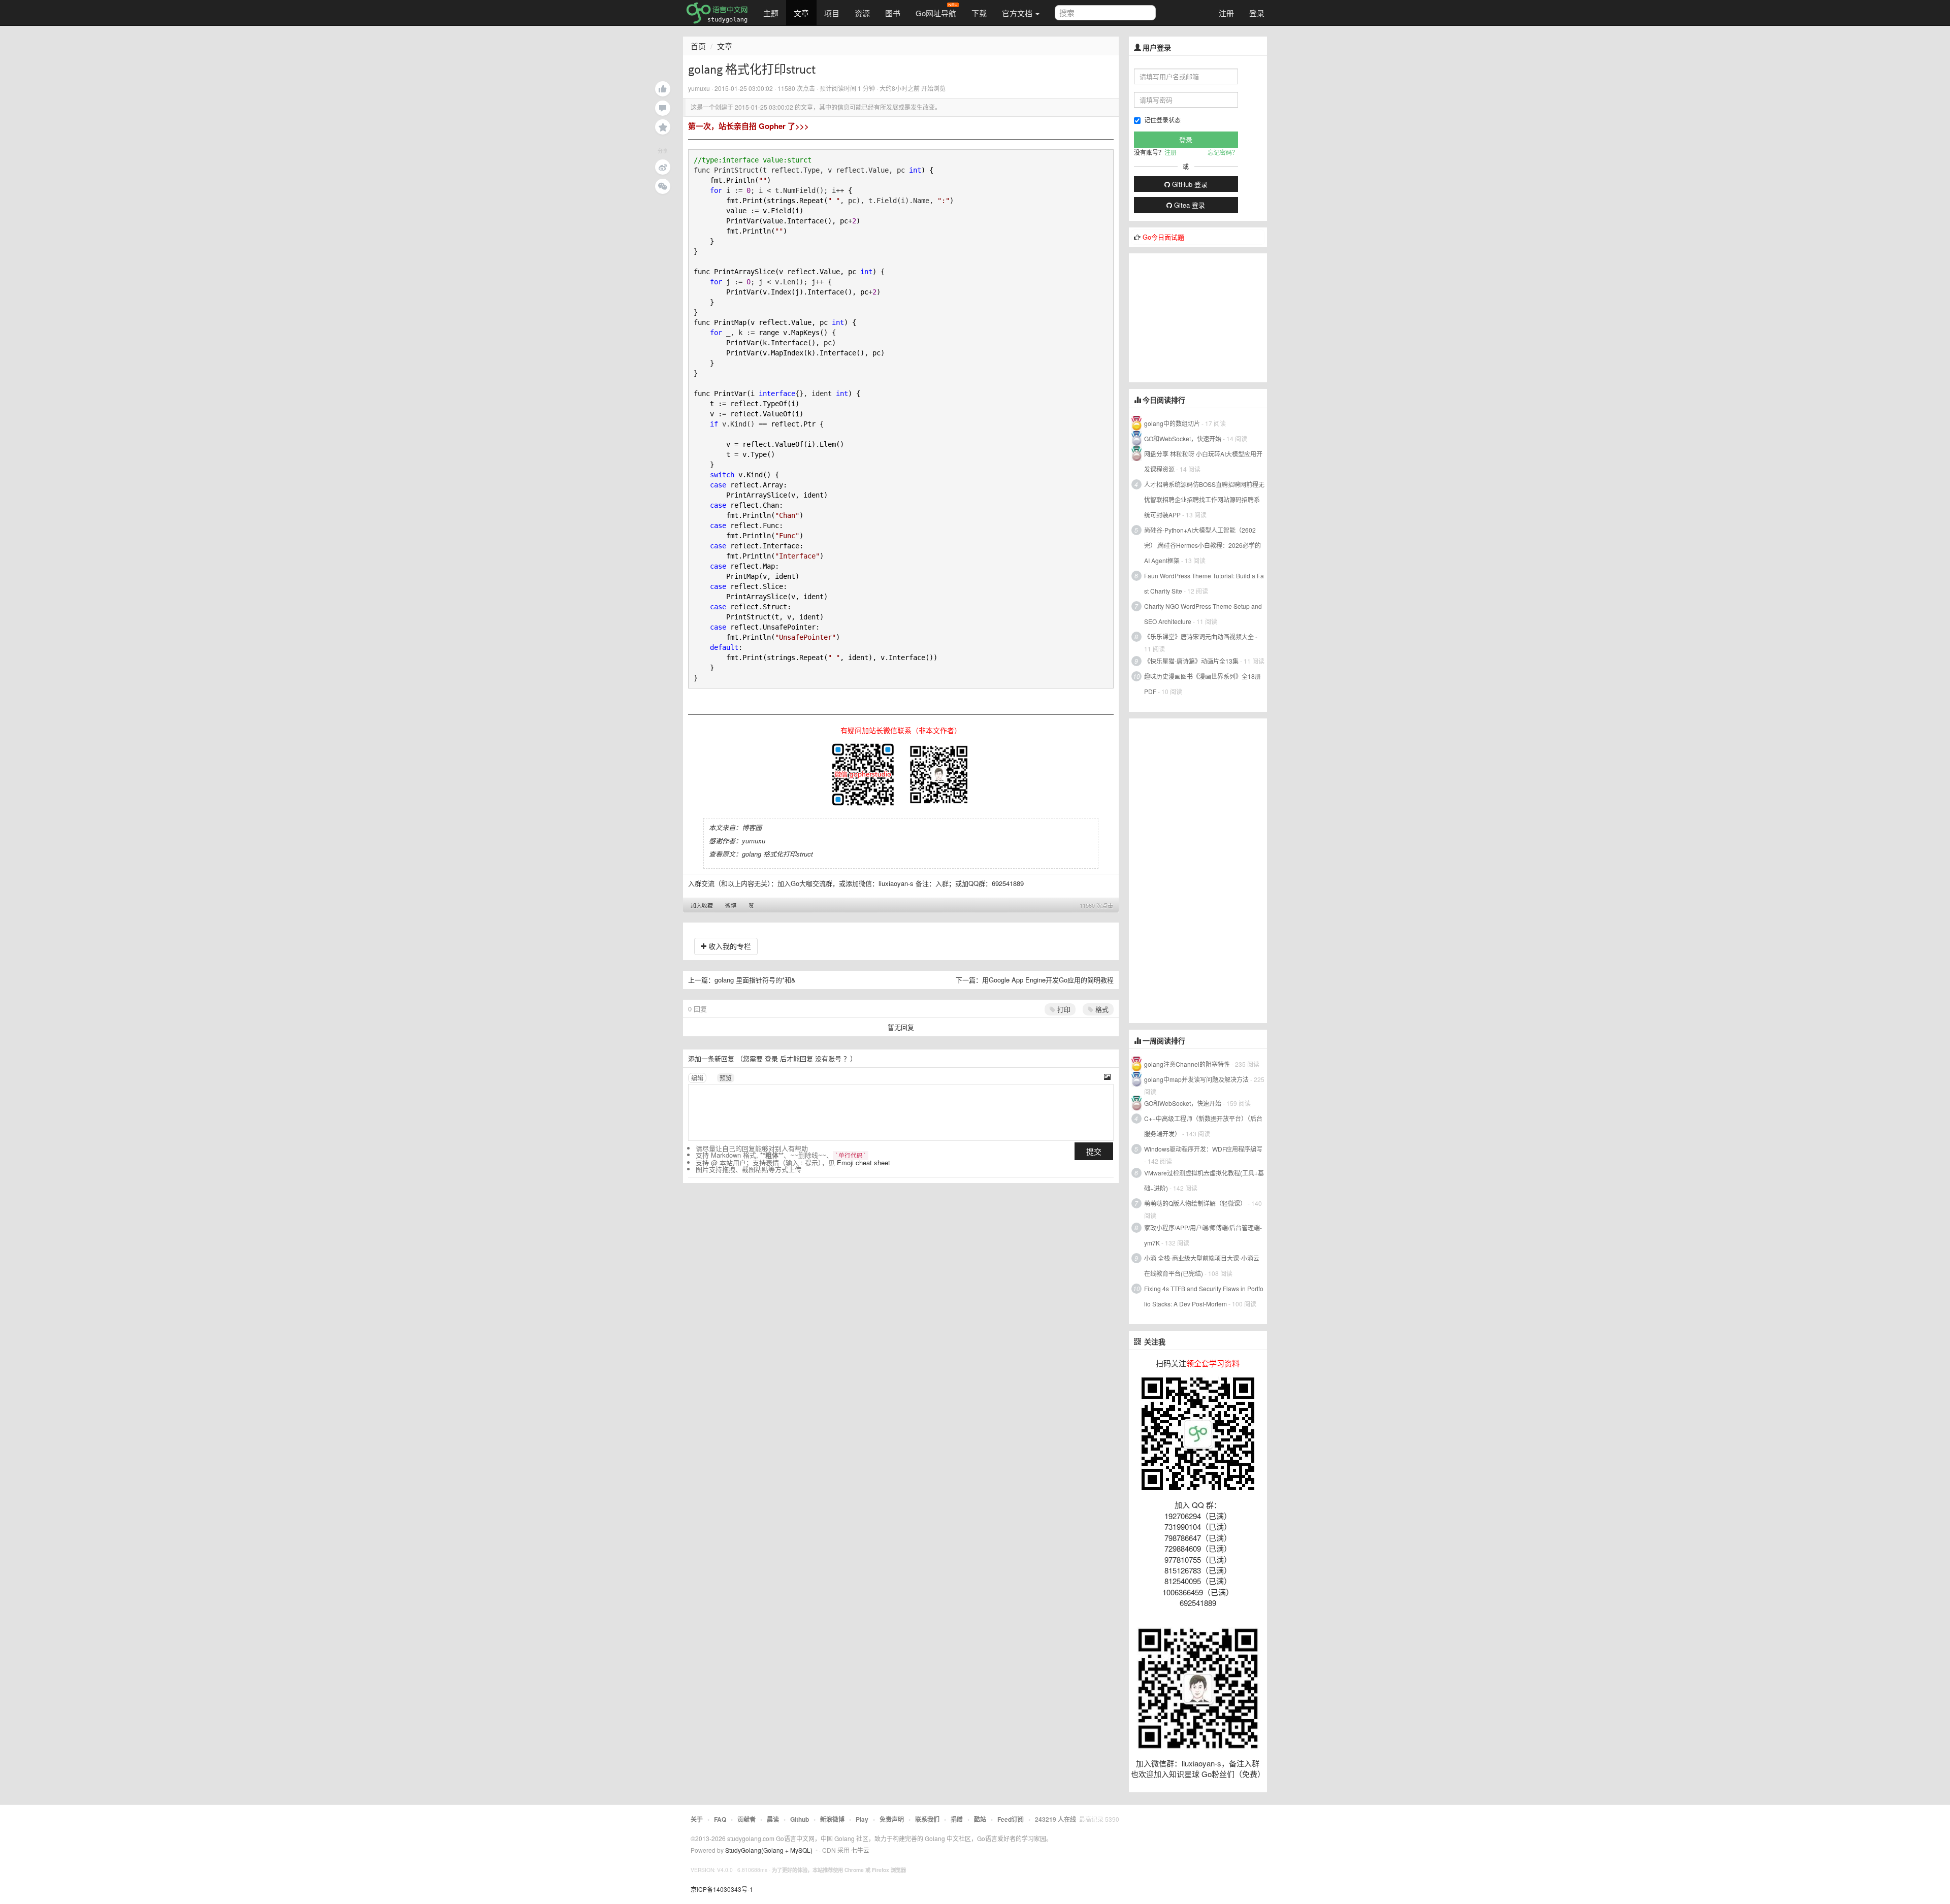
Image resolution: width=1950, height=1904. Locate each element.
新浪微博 (832, 1819)
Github (800, 1819)
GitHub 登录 (1189, 184)
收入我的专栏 (729, 946)
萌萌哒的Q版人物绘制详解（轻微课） (1195, 1203)
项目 (832, 13)
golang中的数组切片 (1172, 423)
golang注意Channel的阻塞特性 (1187, 1064)
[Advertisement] (1205, 317)
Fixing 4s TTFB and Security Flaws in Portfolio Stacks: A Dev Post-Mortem (1204, 1296)
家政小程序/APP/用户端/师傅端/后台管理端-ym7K (1203, 1235)
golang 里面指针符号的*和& (755, 980)
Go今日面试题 (1163, 237)
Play (862, 1819)
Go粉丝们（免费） (1233, 1774)
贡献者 (746, 1819)
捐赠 (957, 1819)
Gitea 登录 (1189, 205)
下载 (979, 13)
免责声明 (892, 1819)
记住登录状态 (1162, 120)
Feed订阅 (1011, 1819)
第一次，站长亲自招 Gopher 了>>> (749, 126)
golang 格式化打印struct (777, 854)
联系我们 (927, 1819)
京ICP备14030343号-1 (722, 1889)
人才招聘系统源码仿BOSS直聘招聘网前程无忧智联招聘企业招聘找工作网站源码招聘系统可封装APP (1204, 499)
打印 (1063, 1009)
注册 (1226, 13)
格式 (1101, 1009)
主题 (771, 13)
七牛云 (860, 1850)
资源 (862, 13)
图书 (893, 13)
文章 (801, 13)
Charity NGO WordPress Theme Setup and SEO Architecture (1203, 614)
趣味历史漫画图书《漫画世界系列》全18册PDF (1202, 684)
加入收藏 (702, 905)
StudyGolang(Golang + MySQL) (769, 1850)
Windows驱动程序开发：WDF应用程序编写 (1203, 1149)
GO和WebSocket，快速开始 (1183, 438)
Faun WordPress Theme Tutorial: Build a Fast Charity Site (1204, 583)
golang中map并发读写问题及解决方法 (1196, 1079)
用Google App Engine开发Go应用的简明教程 (1048, 980)
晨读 (773, 1819)
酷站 (980, 1819)
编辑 (697, 1078)
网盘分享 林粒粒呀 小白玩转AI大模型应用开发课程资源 (1203, 461)
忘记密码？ (1223, 152)
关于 (697, 1819)
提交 (1094, 1151)
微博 (731, 905)
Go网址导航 (936, 13)
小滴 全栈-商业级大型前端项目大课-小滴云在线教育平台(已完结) (1202, 1266)
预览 (726, 1078)
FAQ (720, 1819)
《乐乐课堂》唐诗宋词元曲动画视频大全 (1199, 636)
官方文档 (1018, 13)
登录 (1257, 13)
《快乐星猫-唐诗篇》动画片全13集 (1191, 661)
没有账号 (828, 1058)
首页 (698, 46)
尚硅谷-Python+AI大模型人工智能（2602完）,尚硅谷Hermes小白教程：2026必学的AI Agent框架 (1202, 545)
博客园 (752, 827)
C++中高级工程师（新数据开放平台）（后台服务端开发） (1203, 1126)
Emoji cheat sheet (864, 1162)
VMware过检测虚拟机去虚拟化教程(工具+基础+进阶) (1204, 1180)
